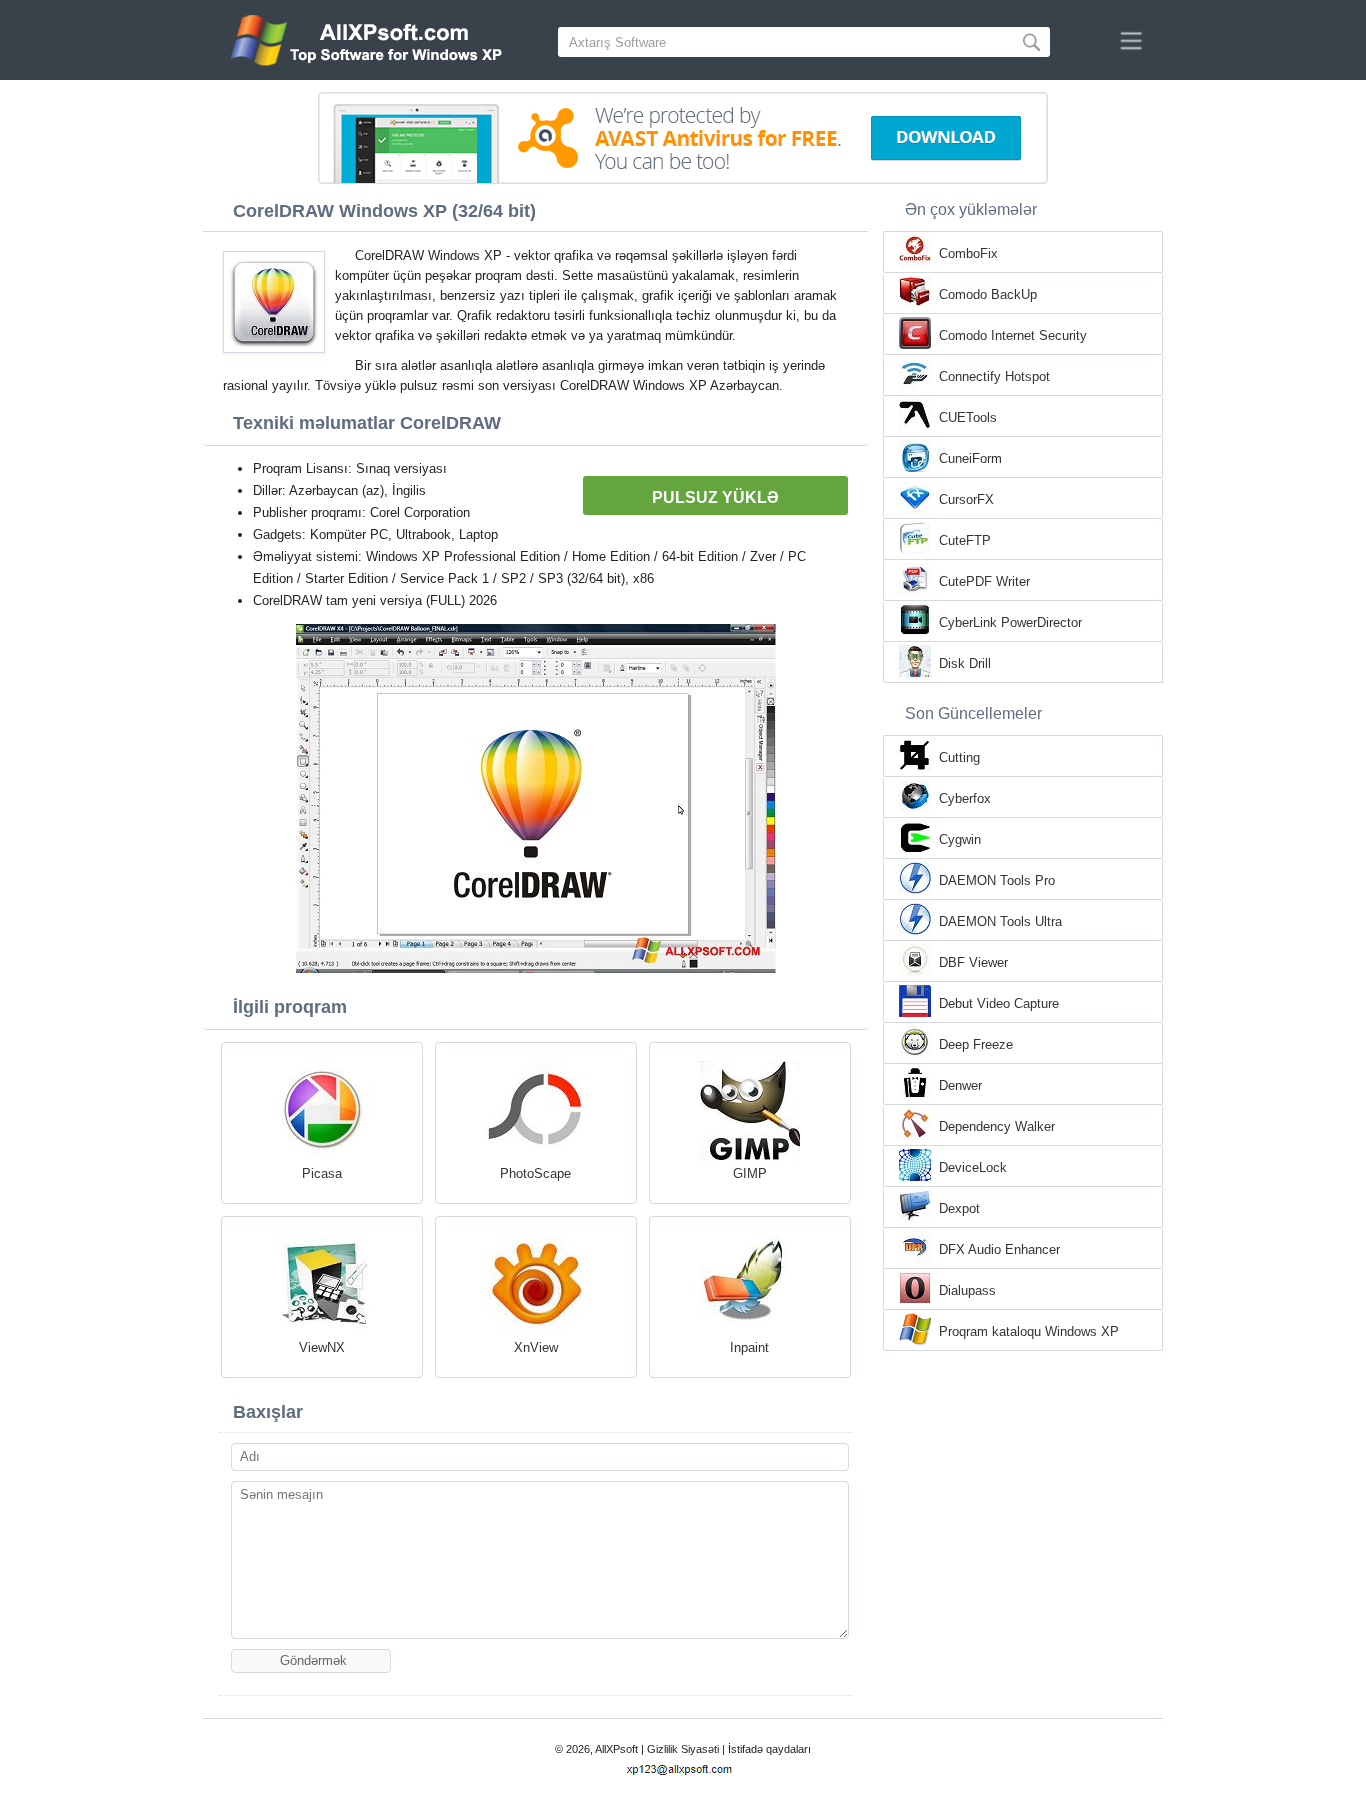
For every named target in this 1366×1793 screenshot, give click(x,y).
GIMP (750, 1173)
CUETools (968, 417)
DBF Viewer (973, 962)
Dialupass (967, 1290)
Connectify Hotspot (994, 376)
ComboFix (968, 253)
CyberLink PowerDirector (1010, 622)
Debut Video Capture (999, 1003)
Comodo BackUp (988, 294)
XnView (536, 1347)
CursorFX (966, 499)
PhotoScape (535, 1173)
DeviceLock (973, 1167)
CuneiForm (970, 458)
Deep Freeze (976, 1044)
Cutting (959, 757)
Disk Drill (965, 663)
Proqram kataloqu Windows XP (1029, 1331)
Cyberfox (965, 798)
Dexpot (959, 1208)
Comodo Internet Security (1013, 335)
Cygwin (960, 839)
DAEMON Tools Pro (997, 880)
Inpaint (749, 1347)
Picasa (322, 1173)
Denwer (960, 1085)
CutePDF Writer (984, 581)
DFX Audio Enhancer (999, 1249)
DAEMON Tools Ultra (1000, 921)
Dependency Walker (997, 1126)
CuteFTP (965, 540)
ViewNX (322, 1347)
